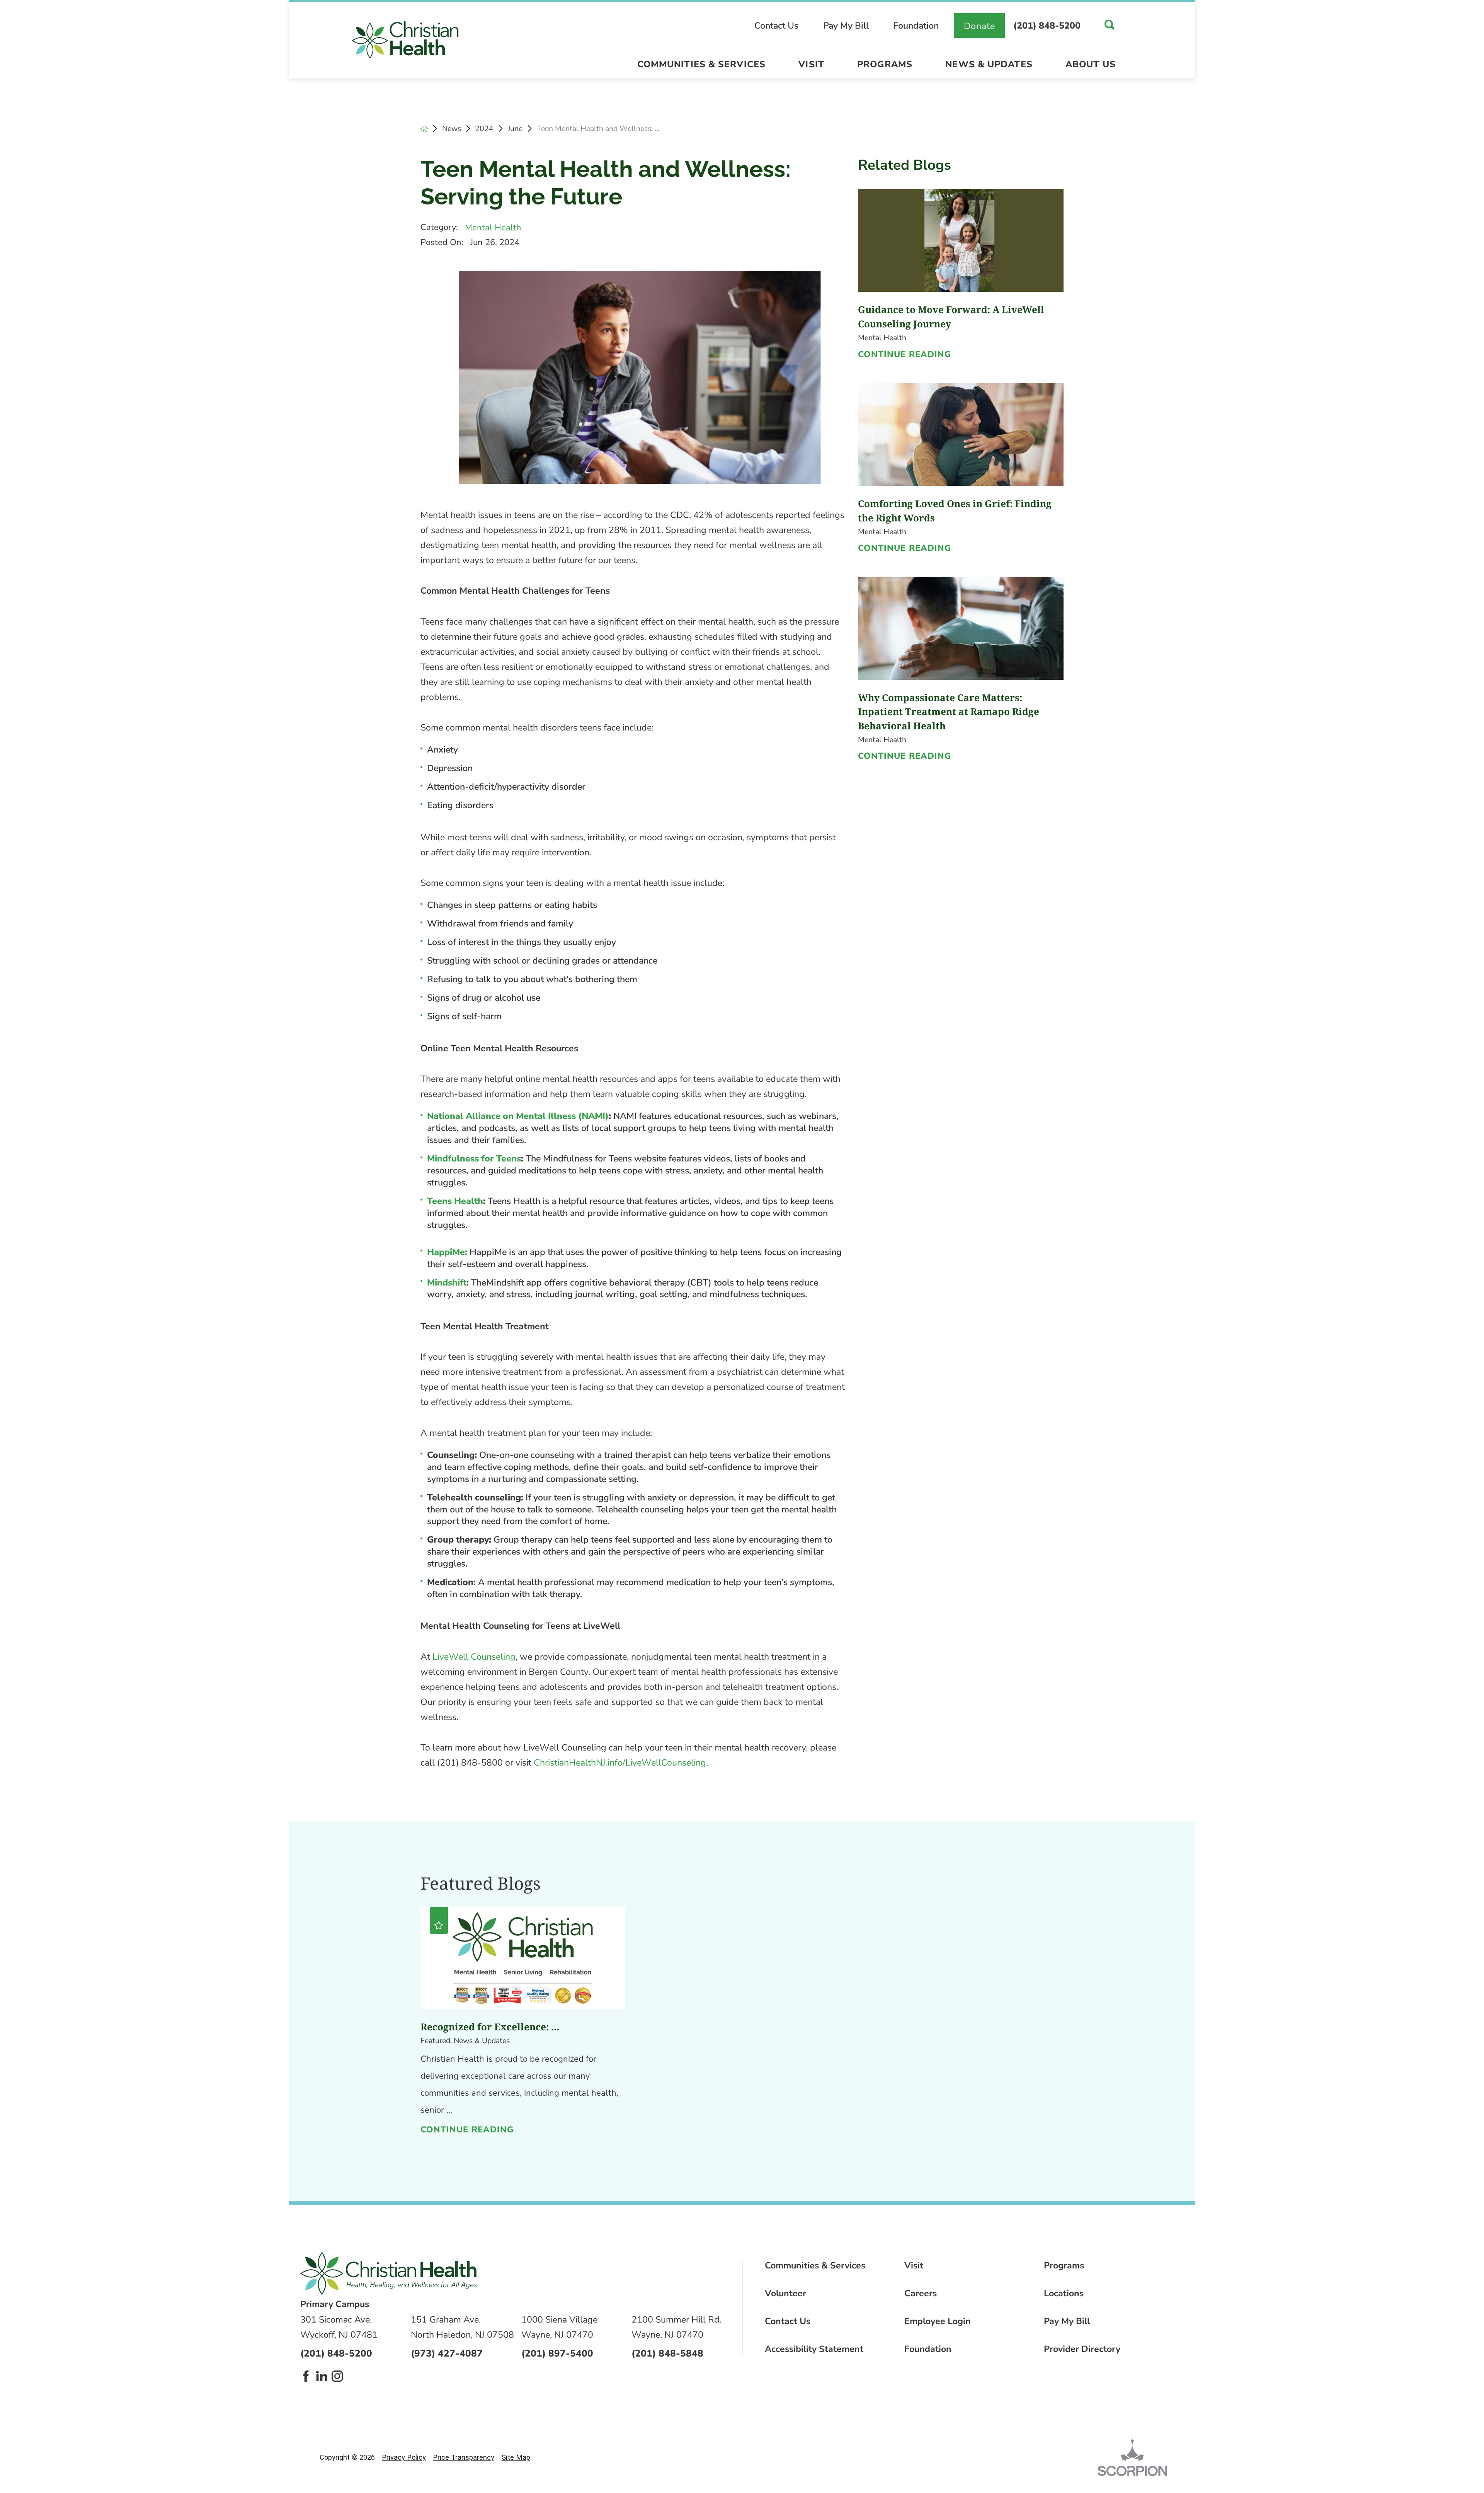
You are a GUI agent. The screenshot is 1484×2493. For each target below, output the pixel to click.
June (515, 129)
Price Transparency (464, 2457)
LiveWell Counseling (474, 1657)
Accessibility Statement (814, 2349)
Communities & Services (701, 64)
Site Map (516, 2457)
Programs (885, 64)
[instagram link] (337, 2376)
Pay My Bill (846, 26)
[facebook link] (306, 2376)
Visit (811, 64)
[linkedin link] (322, 2376)
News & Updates (989, 64)
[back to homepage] (424, 129)
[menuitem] (701, 67)
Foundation (916, 26)
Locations (1064, 2293)
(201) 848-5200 (1047, 26)
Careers (921, 2293)
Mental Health (493, 228)
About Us (1091, 64)
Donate (980, 26)
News (452, 129)
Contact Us (776, 26)
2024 (484, 129)
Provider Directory (1082, 2349)
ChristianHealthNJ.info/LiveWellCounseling (620, 1763)
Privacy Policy (404, 2457)
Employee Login (938, 2321)
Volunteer (785, 2293)
